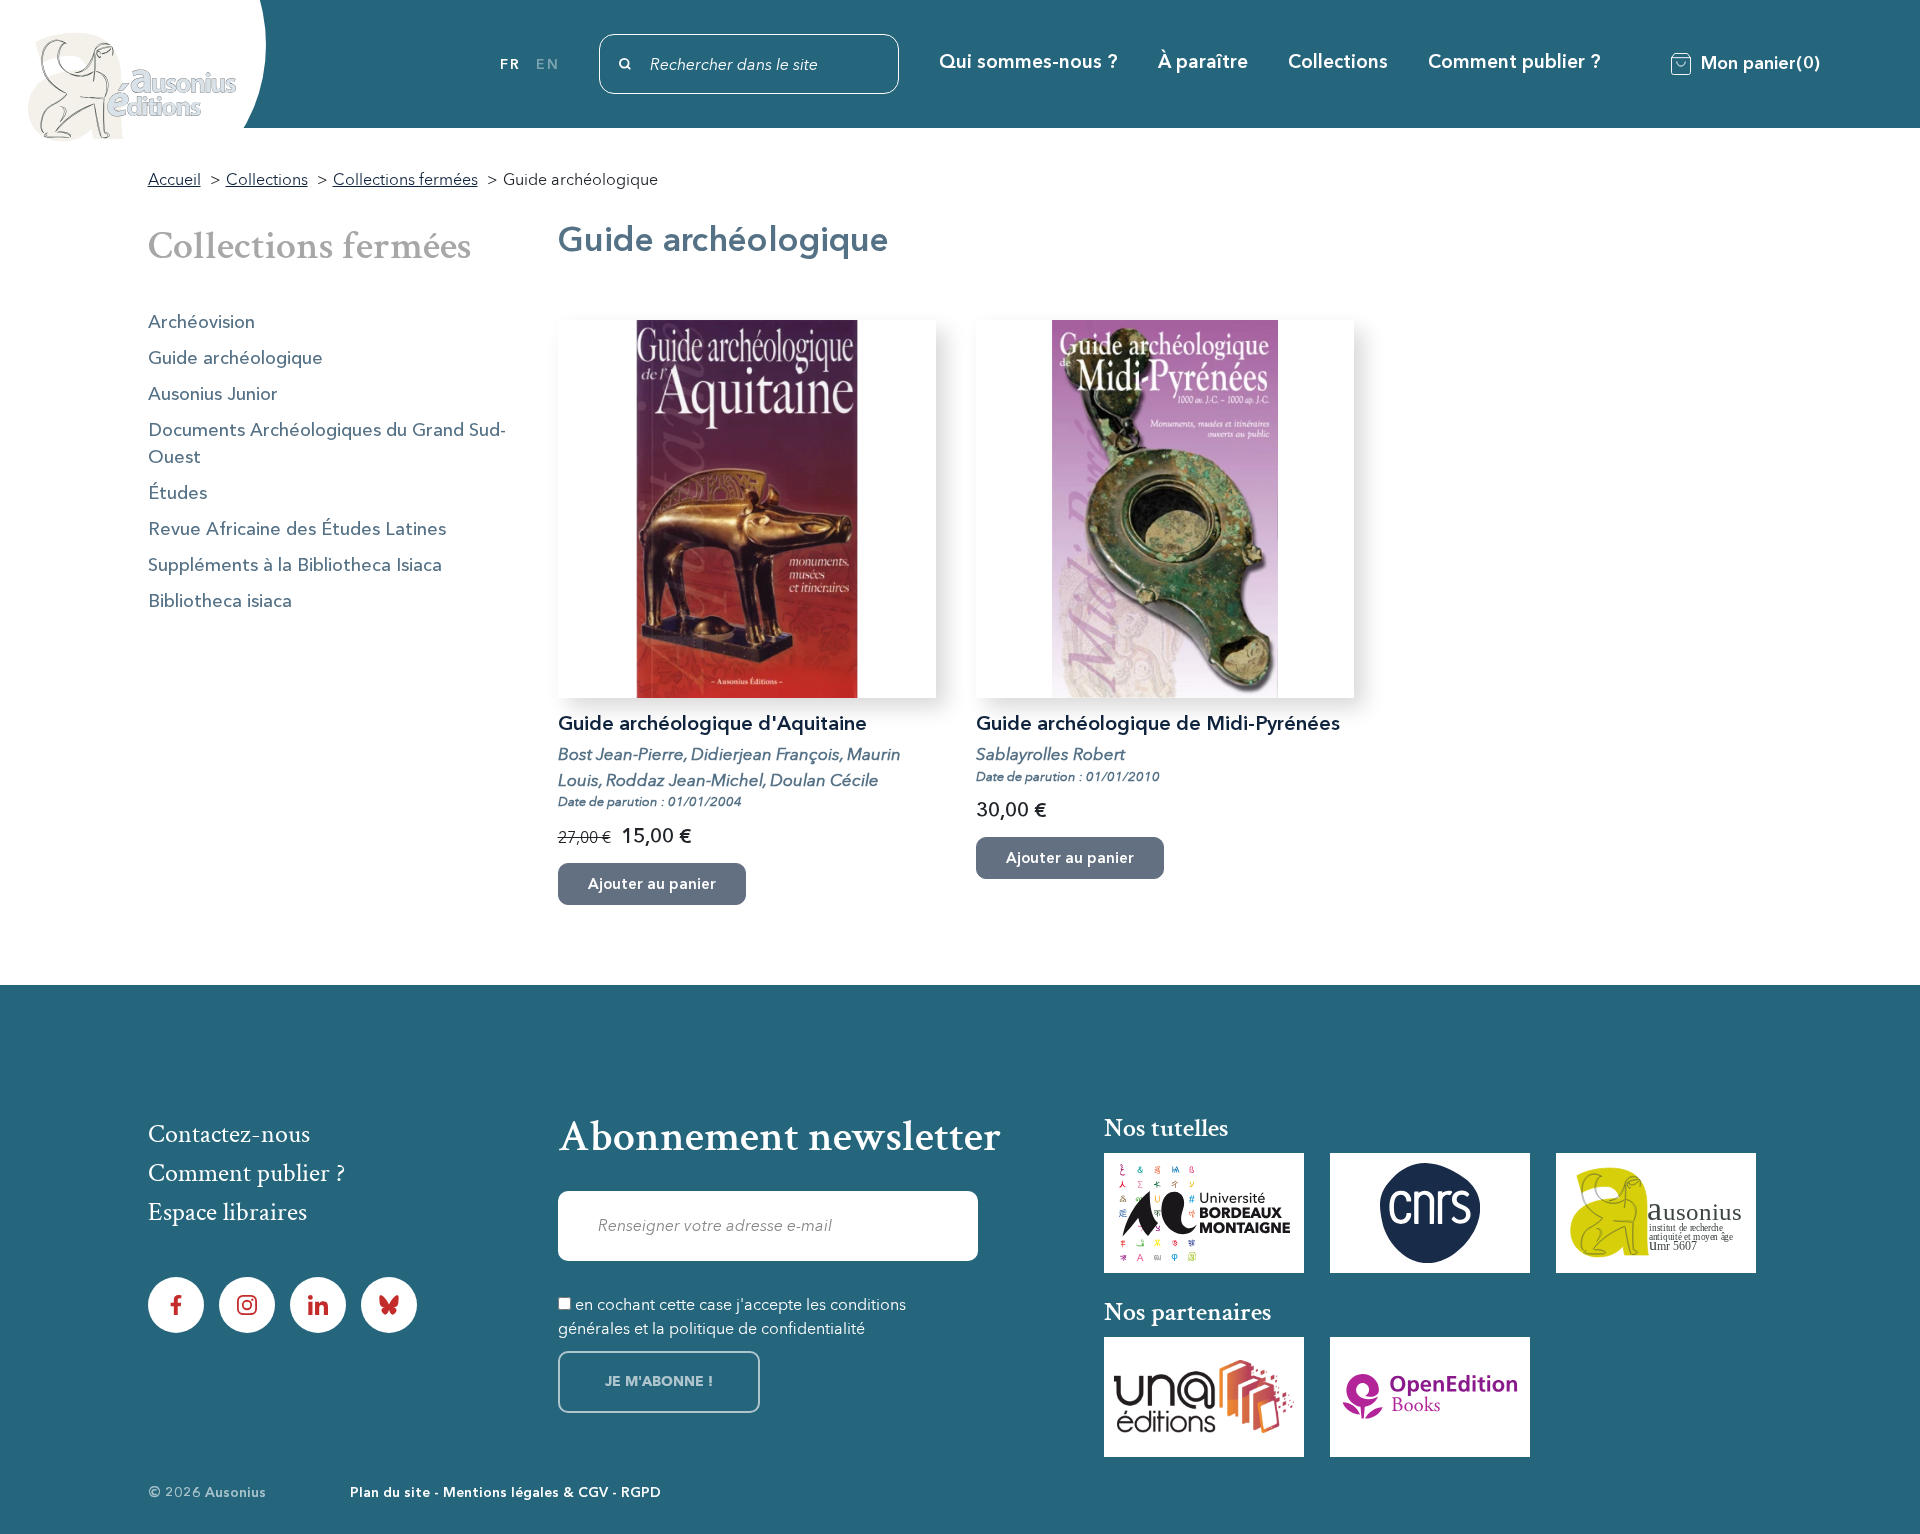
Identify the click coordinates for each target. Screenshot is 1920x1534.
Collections (1338, 63)
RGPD (641, 1493)
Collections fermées (310, 246)
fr (510, 65)
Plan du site (390, 1493)
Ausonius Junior (213, 395)
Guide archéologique (235, 359)
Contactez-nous (229, 1134)
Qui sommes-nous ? (1028, 63)
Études (177, 494)
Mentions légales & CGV (525, 1493)
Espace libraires (227, 1212)
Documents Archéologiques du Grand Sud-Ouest (327, 444)
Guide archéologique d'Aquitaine (712, 725)
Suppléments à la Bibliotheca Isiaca (295, 566)
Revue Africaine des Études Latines (297, 530)
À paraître (1203, 63)
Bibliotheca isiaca (220, 602)
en (547, 65)
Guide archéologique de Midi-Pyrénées (1158, 725)
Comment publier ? (1514, 63)
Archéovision (201, 323)
